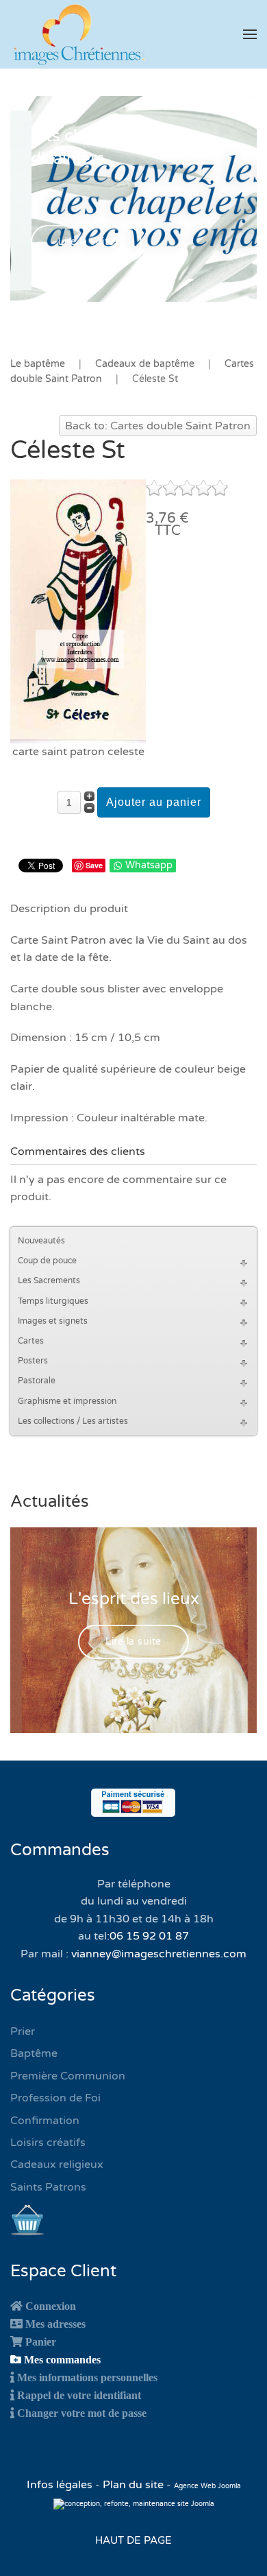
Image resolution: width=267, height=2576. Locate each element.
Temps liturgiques (53, 1301)
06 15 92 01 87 (149, 1936)
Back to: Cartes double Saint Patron (158, 426)
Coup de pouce (47, 1261)
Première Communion (68, 2076)
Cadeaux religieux (57, 2164)
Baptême (34, 2053)
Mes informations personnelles (87, 2377)
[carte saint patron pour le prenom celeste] (78, 610)
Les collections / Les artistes (73, 1421)
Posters (33, 1361)
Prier (23, 2031)
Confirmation (45, 2121)
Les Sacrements (49, 1280)
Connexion (51, 2306)
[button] (250, 34)
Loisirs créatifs (48, 2143)
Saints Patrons (48, 2187)
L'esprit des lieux (134, 1599)
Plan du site (133, 2485)
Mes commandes (62, 2359)
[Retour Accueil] (79, 34)
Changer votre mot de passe (82, 2413)
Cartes (31, 1341)
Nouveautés (41, 1241)
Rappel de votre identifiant (79, 2395)
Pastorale (37, 1381)
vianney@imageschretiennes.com (159, 1954)
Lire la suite (86, 242)
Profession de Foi (55, 2098)
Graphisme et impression (67, 1401)
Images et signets (53, 1321)
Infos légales (61, 2485)
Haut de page (133, 2540)
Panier (41, 2341)
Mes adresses (55, 2324)
